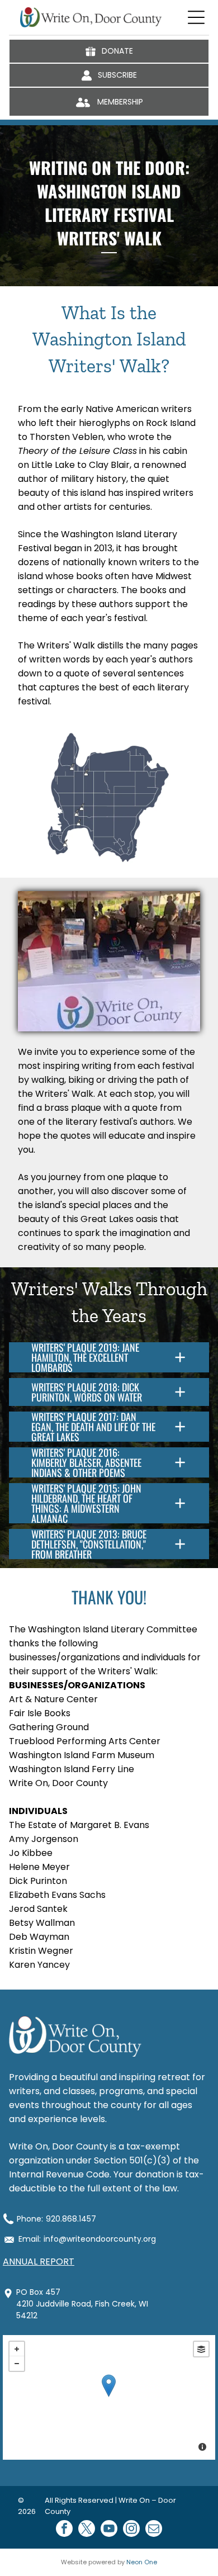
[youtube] (109, 2530)
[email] (154, 2530)
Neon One (142, 2562)
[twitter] (87, 2530)
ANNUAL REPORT (39, 2262)
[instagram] (131, 2530)
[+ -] (109, 2397)
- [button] (17, 2364)
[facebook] (64, 2530)
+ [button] (17, 2349)
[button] (109, 1357)
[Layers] (201, 2349)
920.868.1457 (71, 2219)
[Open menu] (196, 17)
